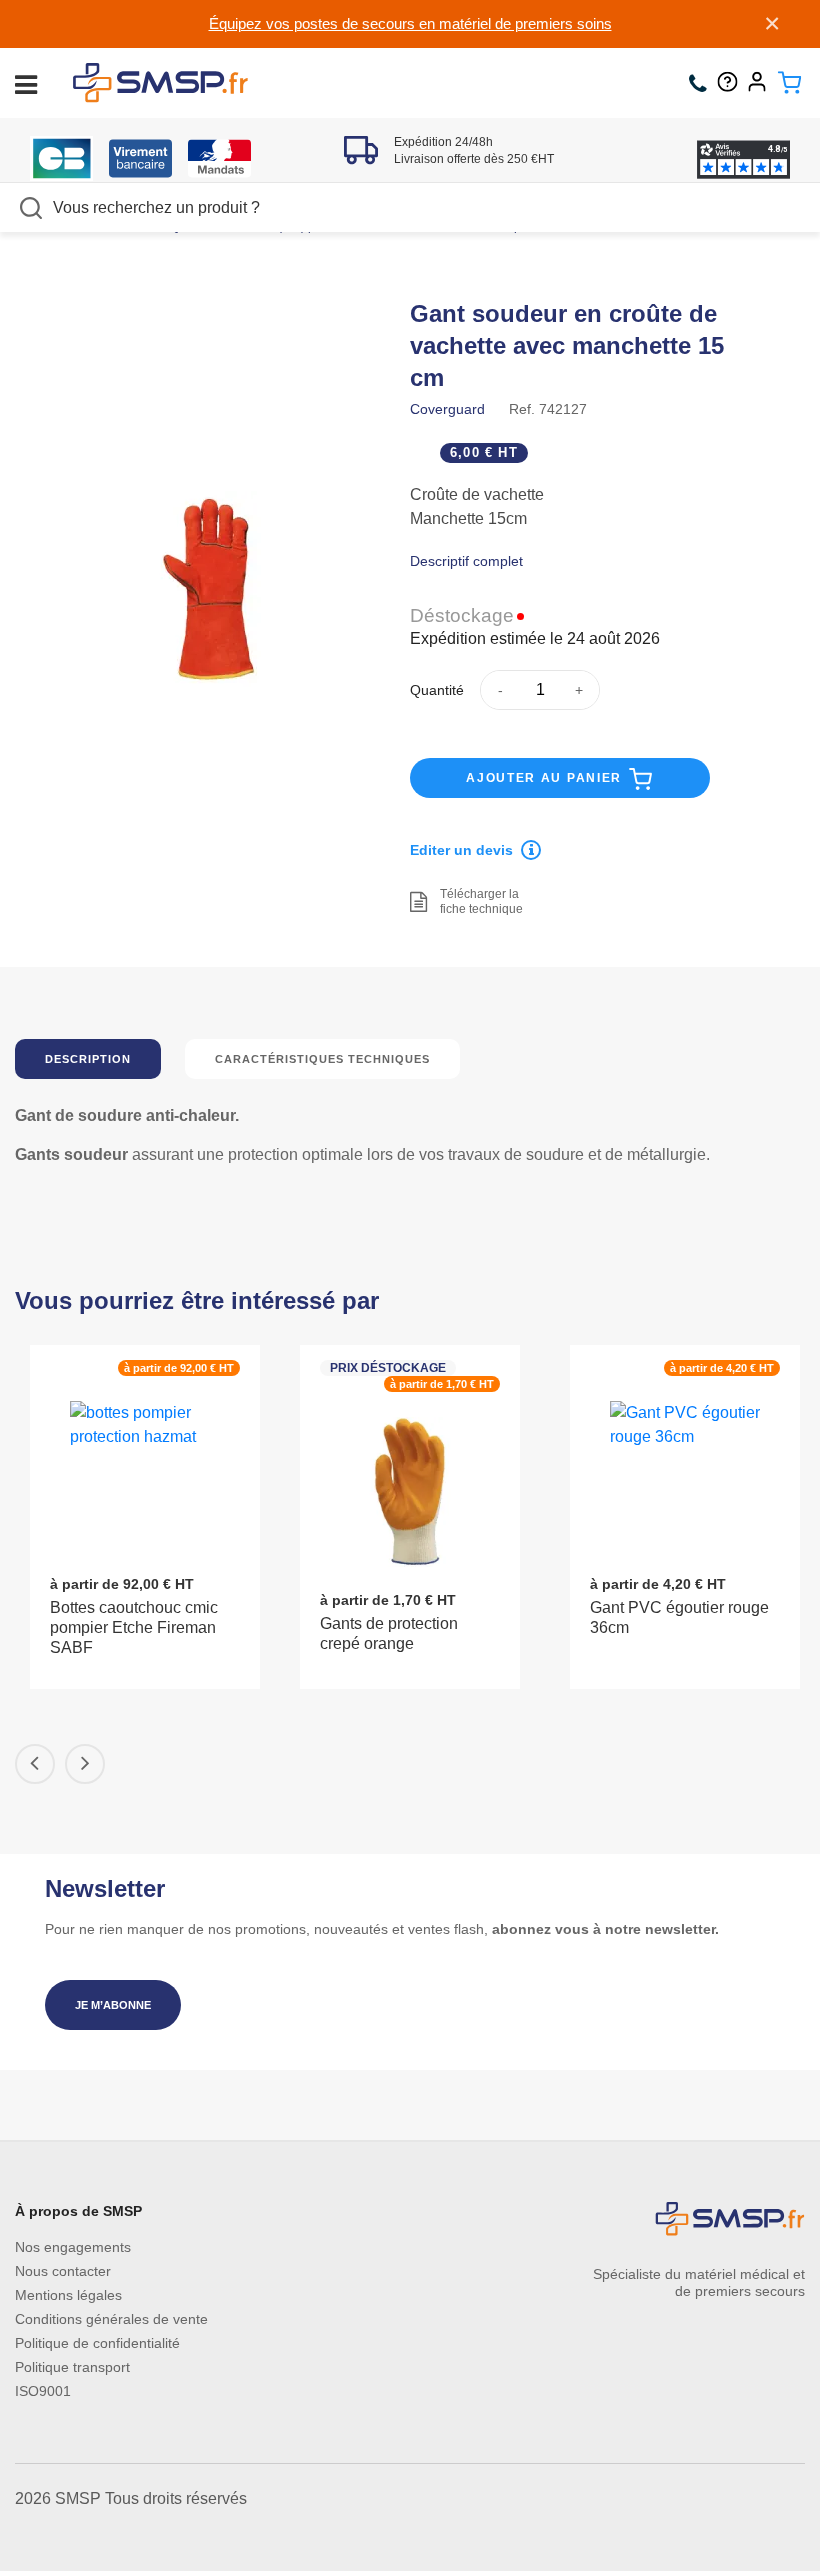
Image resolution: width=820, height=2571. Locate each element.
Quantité (437, 690)
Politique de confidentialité (97, 2343)
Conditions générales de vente (111, 2319)
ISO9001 (43, 2391)
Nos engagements (73, 2247)
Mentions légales (68, 2295)
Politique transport (72, 2367)
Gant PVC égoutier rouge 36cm (679, 1617)
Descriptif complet (466, 561)
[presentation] (35, 1764)
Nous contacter (63, 2271)
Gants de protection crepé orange (389, 1633)
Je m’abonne (113, 2005)
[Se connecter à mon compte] (762, 83)
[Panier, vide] (789, 83)
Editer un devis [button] (461, 850)
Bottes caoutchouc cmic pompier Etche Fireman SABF (134, 1627)
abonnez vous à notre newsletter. (605, 1929)
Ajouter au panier (546, 778)
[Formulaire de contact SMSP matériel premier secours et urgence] (732, 83)
